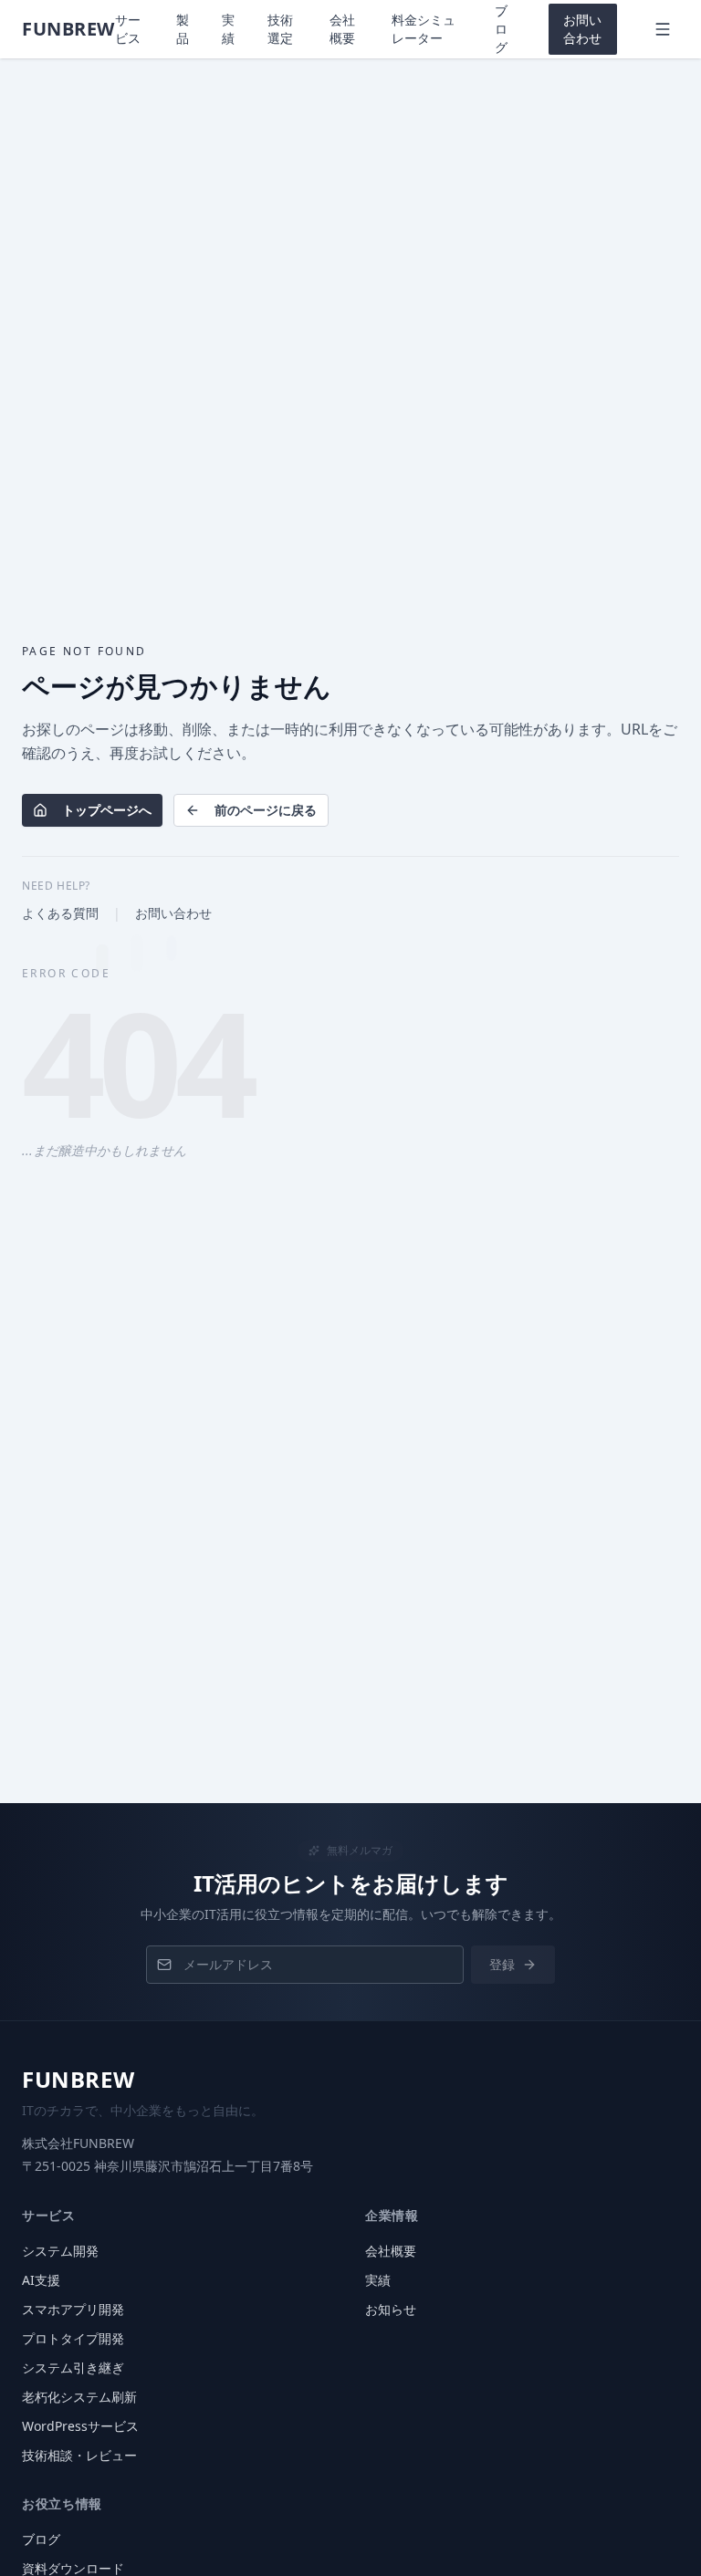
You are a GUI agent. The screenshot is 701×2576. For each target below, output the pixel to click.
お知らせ (391, 2309)
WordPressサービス (80, 2426)
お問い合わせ (582, 29)
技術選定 (280, 29)
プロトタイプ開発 (73, 2338)
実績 (228, 29)
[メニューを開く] (663, 29)
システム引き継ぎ (73, 2367)
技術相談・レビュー (79, 2455)
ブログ (501, 29)
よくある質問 (60, 913)
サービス (128, 29)
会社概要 (342, 29)
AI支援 (41, 2280)
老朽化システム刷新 (79, 2397)
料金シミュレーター (424, 29)
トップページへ (107, 810)
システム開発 (60, 2251)
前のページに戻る (266, 810)
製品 (183, 29)
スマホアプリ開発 (73, 2309)
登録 (502, 1964)
